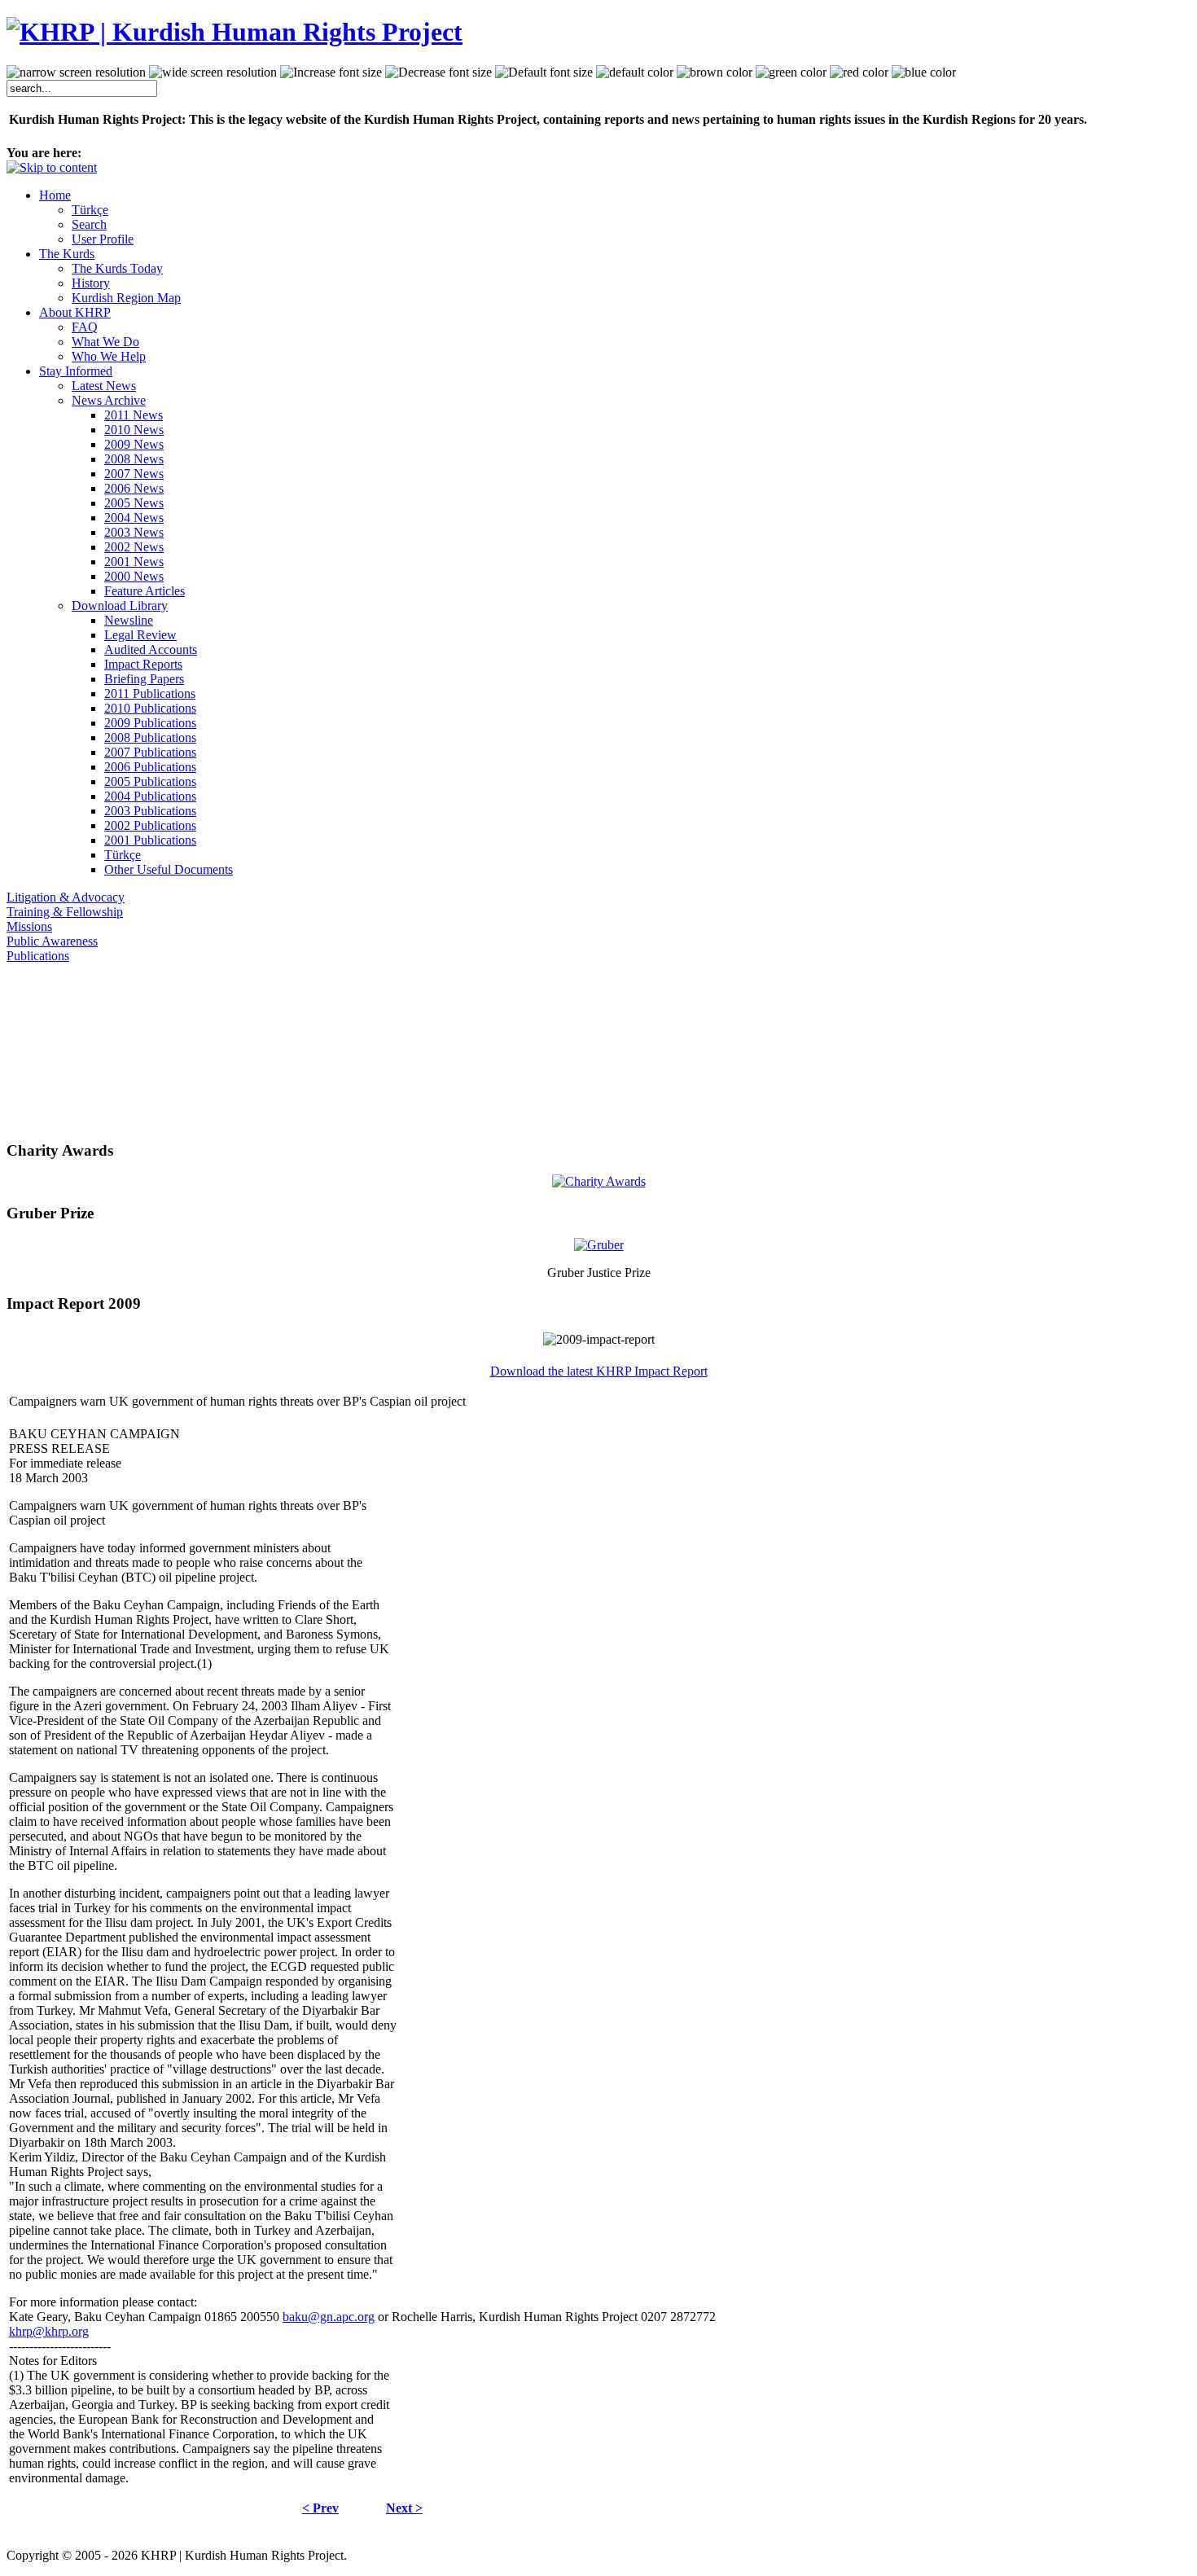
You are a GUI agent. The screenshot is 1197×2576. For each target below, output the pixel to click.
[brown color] (715, 72)
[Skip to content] (52, 167)
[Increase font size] (331, 72)
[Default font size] (544, 72)
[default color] (635, 72)
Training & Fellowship (65, 912)
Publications (38, 956)
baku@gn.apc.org (329, 2317)
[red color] (859, 72)
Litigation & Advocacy (66, 897)
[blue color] (924, 72)
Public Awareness (52, 941)
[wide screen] (213, 72)
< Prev (320, 2508)
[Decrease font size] (438, 72)
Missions (29, 926)
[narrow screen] (76, 72)
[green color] (791, 72)
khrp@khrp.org (49, 2331)
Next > (404, 2508)
